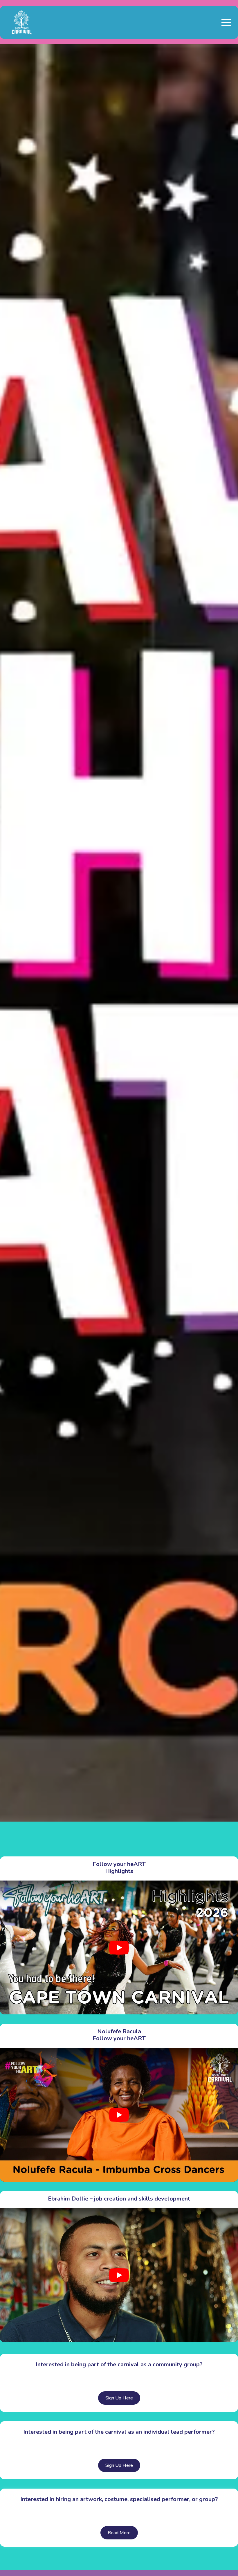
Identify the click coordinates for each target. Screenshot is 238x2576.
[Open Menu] (226, 22)
